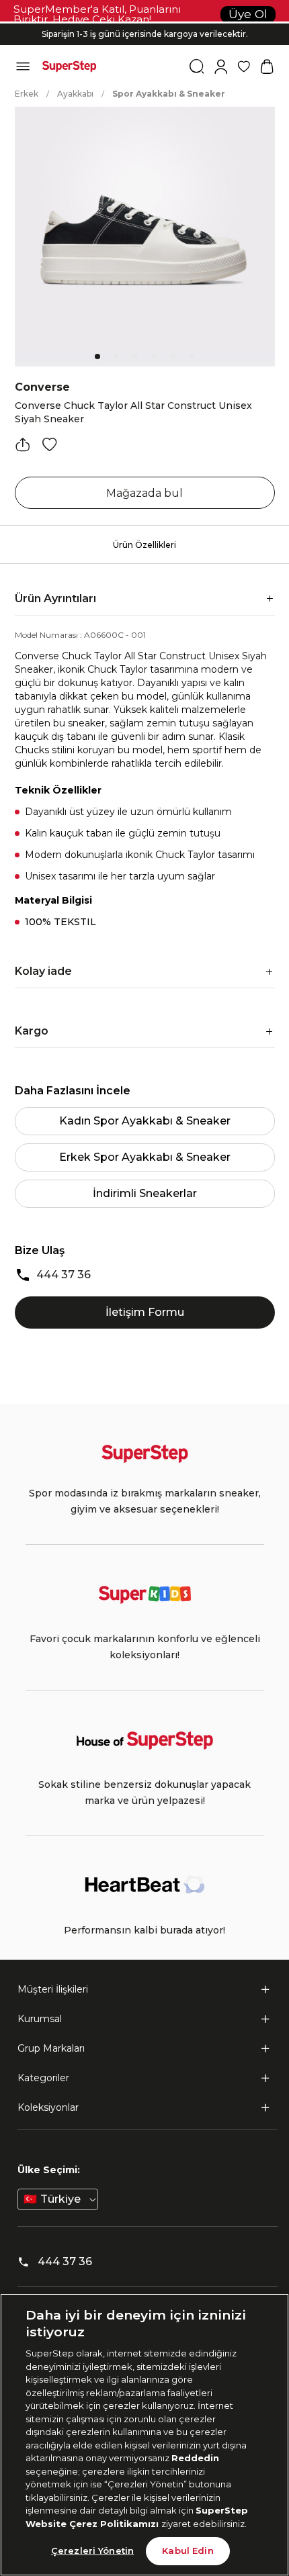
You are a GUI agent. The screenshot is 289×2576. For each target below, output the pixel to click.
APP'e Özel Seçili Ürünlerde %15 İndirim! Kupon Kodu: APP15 (144, 39)
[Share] (23, 444)
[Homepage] (69, 66)
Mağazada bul (144, 493)
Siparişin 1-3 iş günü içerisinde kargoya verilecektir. (145, 29)
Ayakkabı (75, 94)
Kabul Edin (188, 2550)
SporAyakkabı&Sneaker (169, 94)
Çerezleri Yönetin (92, 2550)
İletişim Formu (145, 1312)
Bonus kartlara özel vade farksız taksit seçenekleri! (144, 23)
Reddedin (195, 2458)
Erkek (27, 94)
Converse (42, 387)
